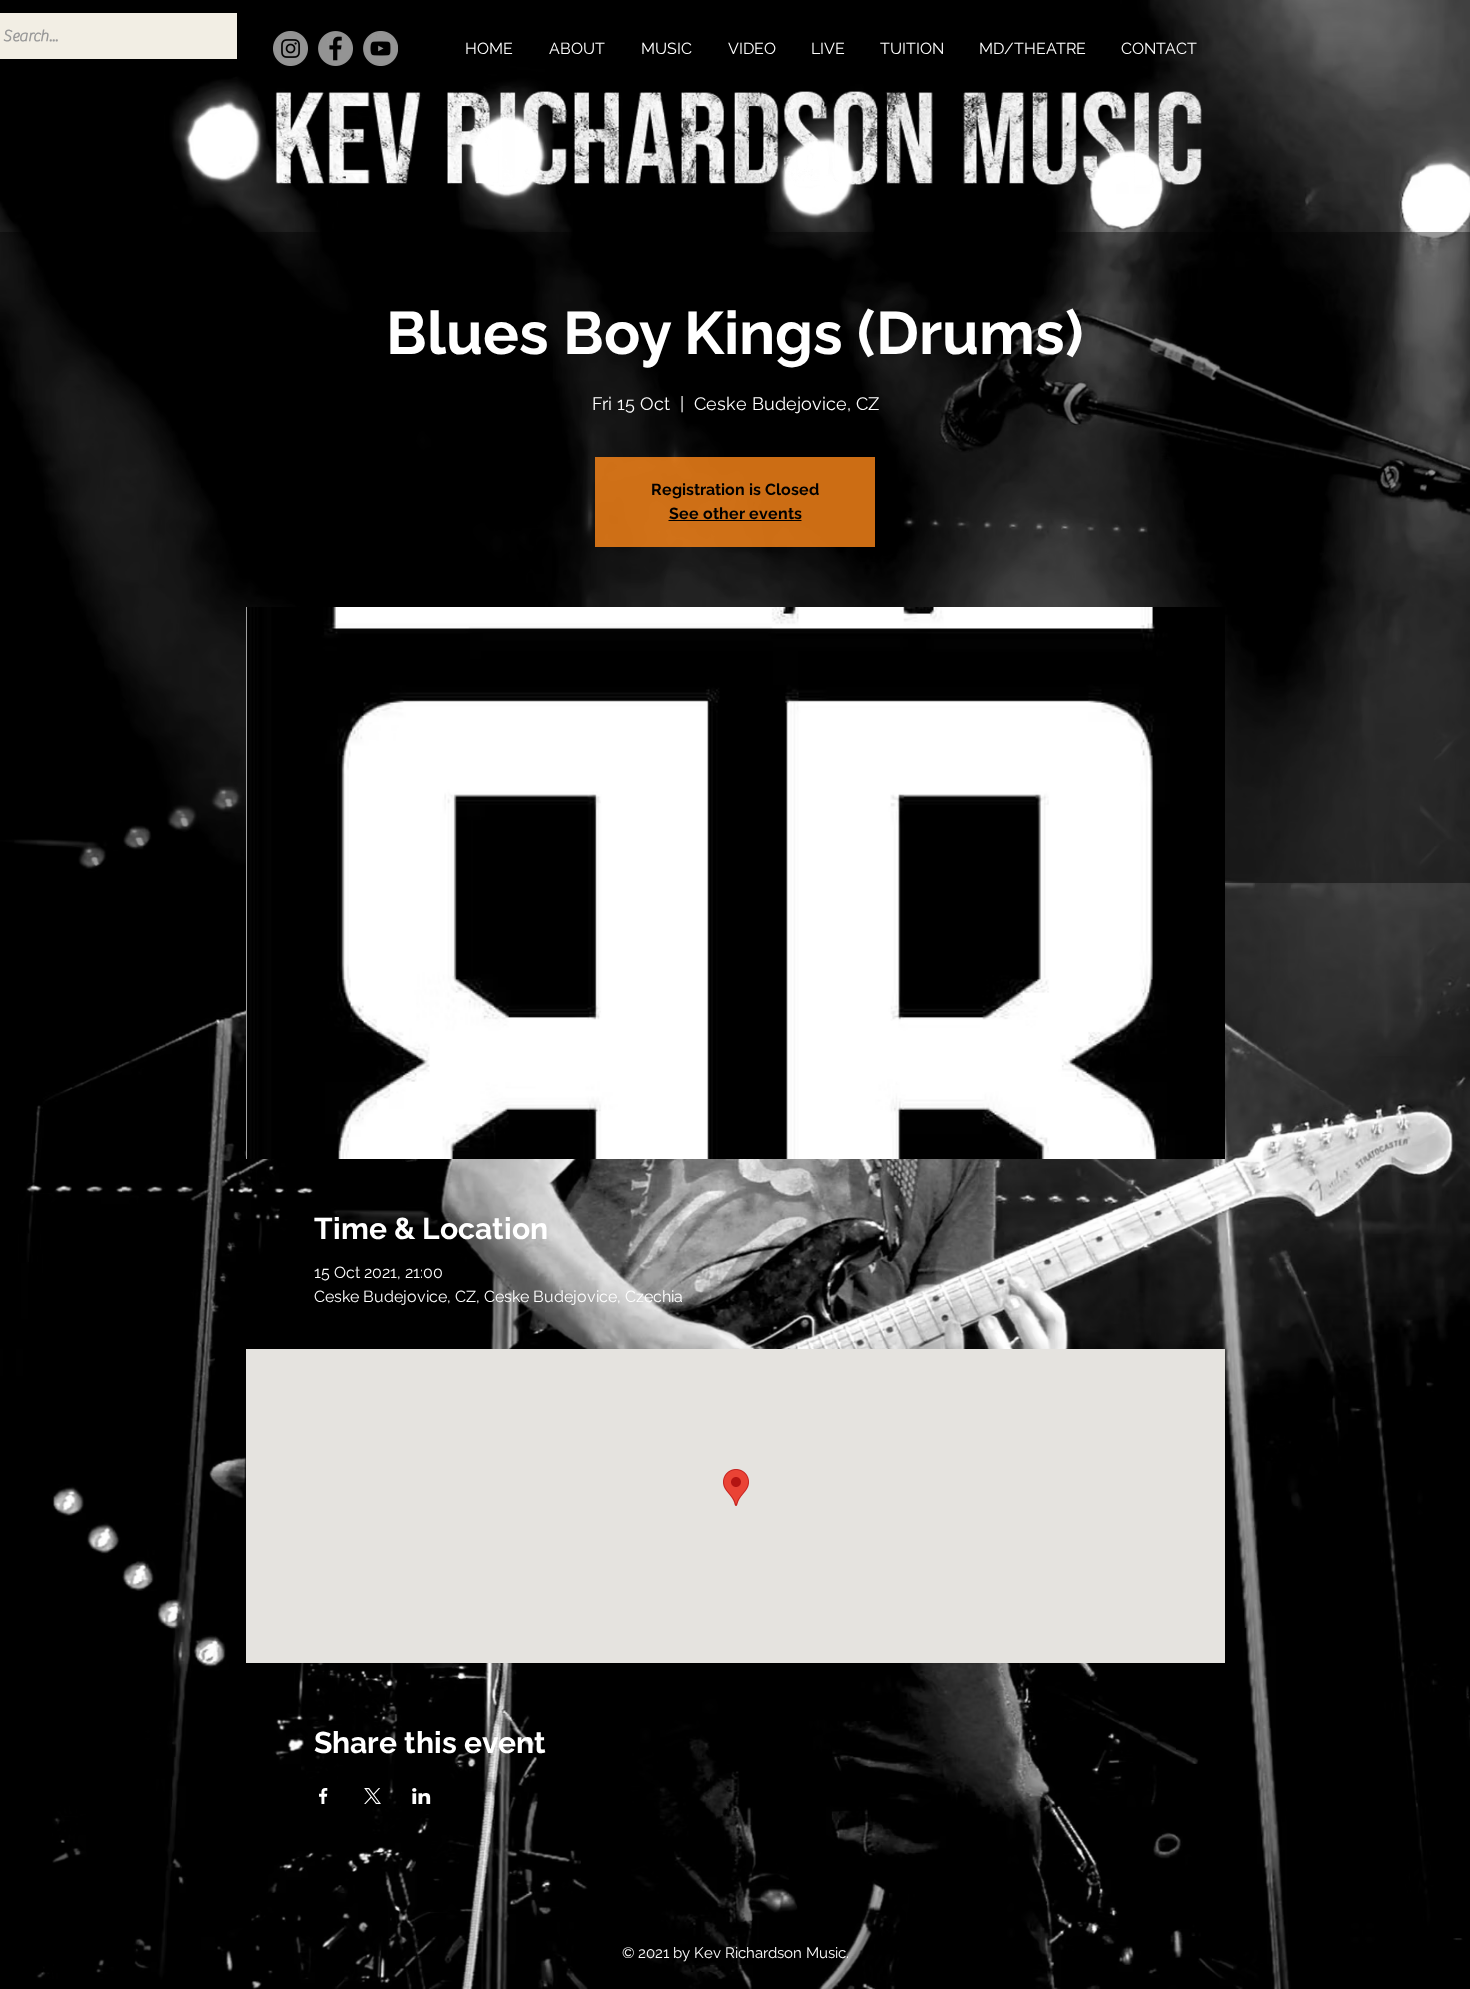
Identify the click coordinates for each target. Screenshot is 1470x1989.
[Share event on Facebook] (323, 1796)
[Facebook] (335, 48)
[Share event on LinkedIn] (421, 1796)
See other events (735, 513)
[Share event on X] (372, 1796)
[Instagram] (290, 48)
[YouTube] (380, 48)
